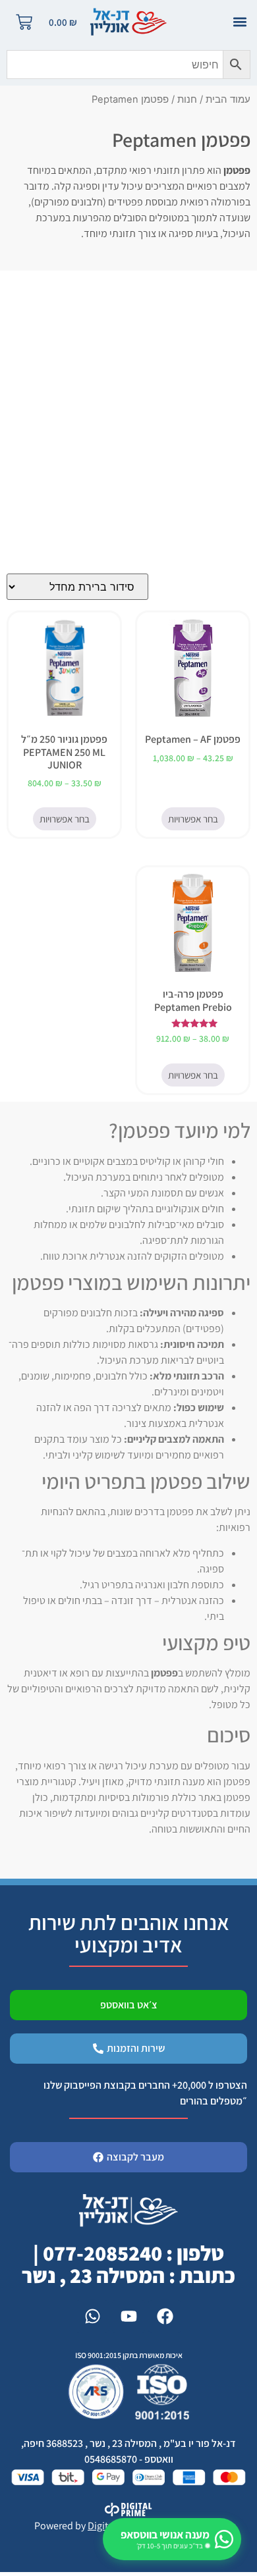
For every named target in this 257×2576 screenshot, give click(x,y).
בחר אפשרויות (193, 819)
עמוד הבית (228, 99)
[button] (240, 22)
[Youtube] (128, 2317)
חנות (187, 99)
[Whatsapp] (92, 2317)
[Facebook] (165, 2317)
